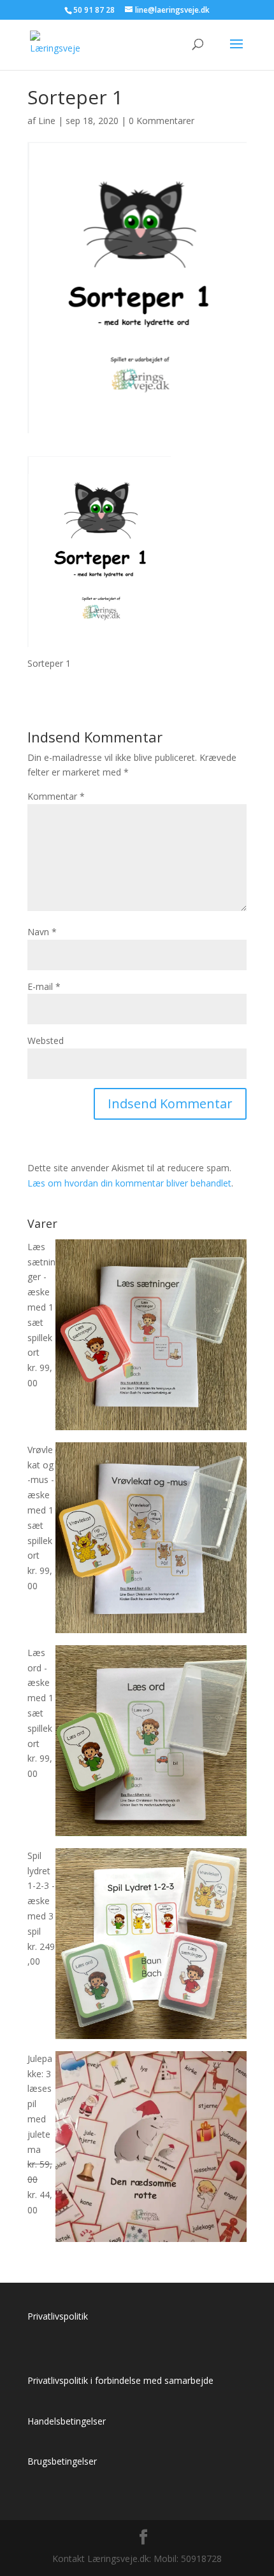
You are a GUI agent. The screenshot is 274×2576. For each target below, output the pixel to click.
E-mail (44, 986)
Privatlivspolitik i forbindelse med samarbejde (120, 2380)
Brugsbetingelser (62, 2461)
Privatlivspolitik (58, 2316)
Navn (42, 932)
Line (47, 121)
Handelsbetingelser (67, 2421)
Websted (46, 1041)
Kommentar (56, 796)
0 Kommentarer (162, 121)
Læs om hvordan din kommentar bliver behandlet (129, 1183)
